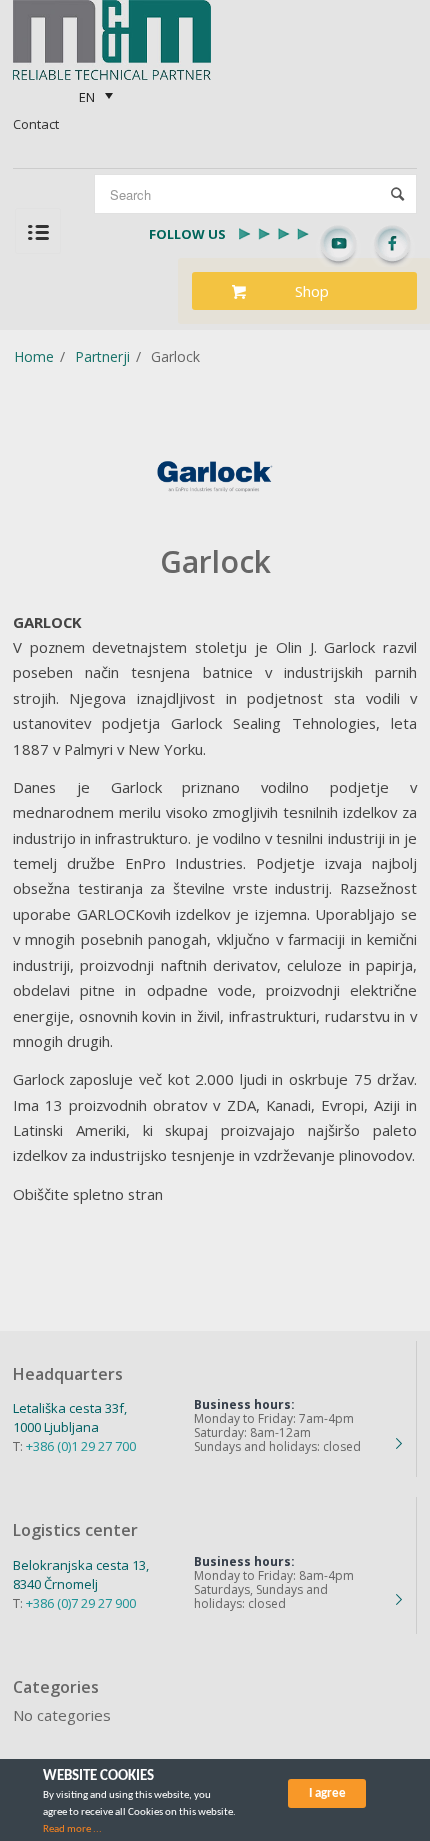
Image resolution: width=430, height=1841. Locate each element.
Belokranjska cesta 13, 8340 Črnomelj (81, 1574)
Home (34, 356)
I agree (327, 1793)
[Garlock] (215, 476)
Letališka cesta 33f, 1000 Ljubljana (70, 1417)
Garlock (215, 561)
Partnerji (102, 356)
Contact (36, 124)
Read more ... (72, 1829)
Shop (312, 291)
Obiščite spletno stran (88, 1194)
